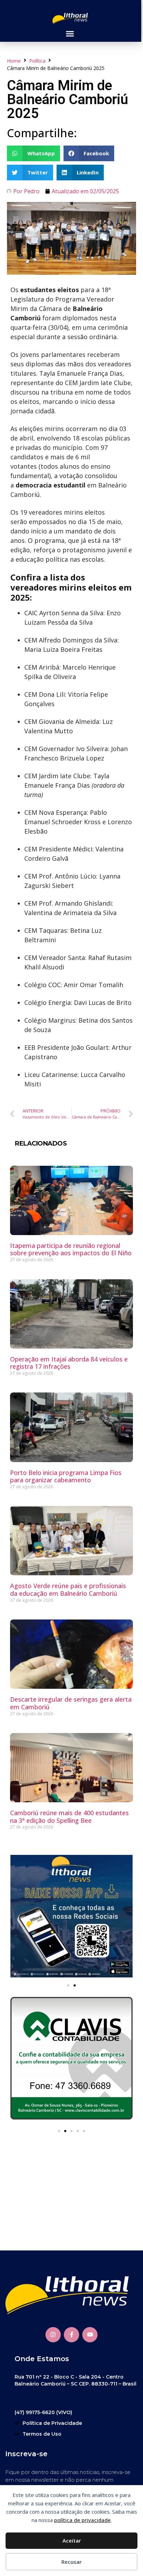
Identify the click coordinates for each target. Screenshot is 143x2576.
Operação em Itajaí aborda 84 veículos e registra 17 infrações (69, 1363)
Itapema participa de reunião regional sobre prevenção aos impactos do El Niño (71, 1249)
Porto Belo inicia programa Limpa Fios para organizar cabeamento (66, 1476)
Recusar (71, 2562)
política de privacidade (82, 2520)
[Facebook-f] (71, 2335)
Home (14, 61)
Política (37, 61)
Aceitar (72, 2540)
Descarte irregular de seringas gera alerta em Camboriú (71, 1703)
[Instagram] (53, 2335)
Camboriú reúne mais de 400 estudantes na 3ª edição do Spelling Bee (69, 1817)
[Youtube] (90, 2335)
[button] (70, 34)
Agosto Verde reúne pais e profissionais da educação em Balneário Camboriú (68, 1590)
